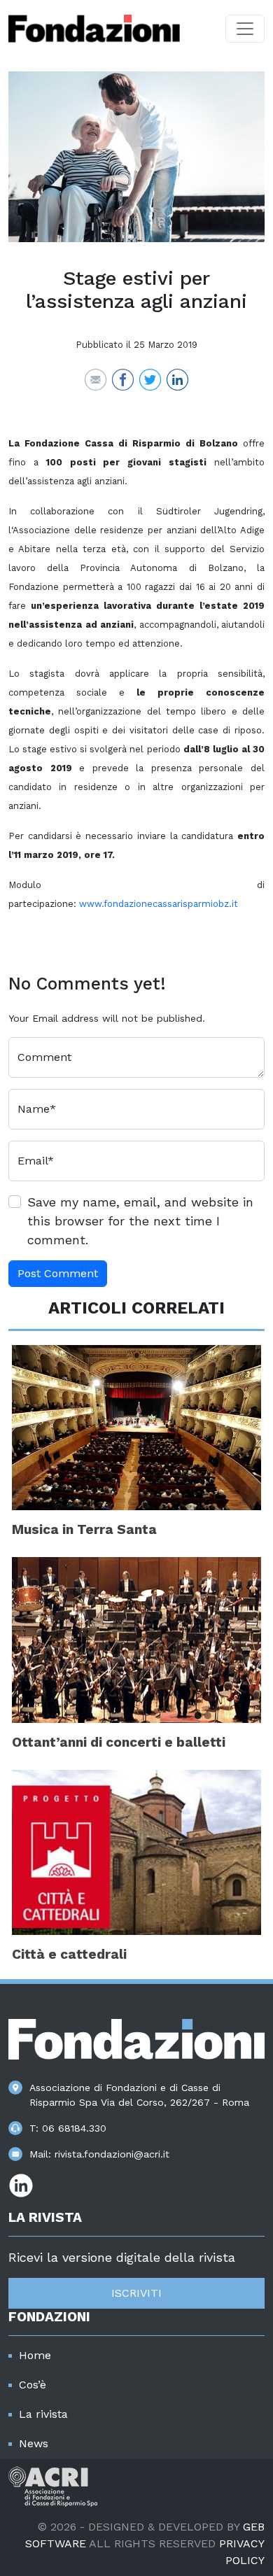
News (34, 2443)
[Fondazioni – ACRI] (94, 29)
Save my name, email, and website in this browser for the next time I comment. (140, 1221)
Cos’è (33, 2385)
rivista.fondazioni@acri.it (112, 2154)
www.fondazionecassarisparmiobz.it (159, 904)
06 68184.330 (74, 2128)
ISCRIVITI (136, 2293)
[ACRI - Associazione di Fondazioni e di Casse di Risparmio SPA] (53, 2485)
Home (35, 2355)
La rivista (43, 2414)
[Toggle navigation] (245, 29)
